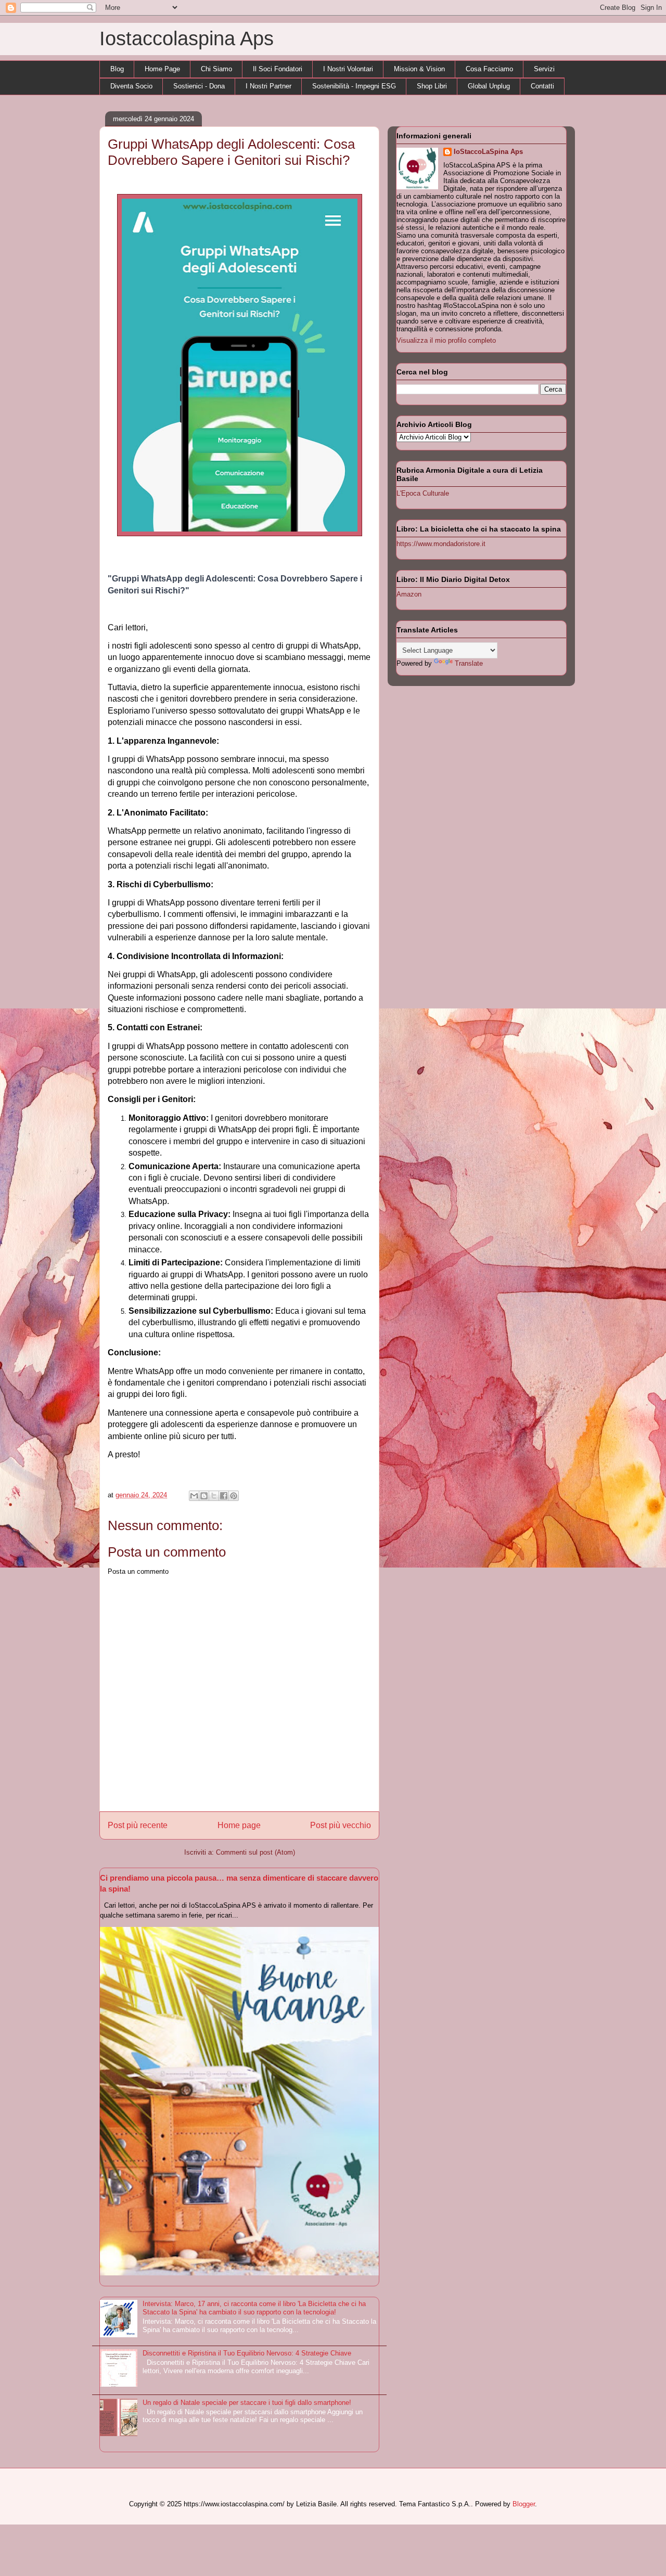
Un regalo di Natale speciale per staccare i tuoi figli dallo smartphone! (247, 2403)
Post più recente (138, 1825)
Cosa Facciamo (489, 69)
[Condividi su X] (214, 1496)
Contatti (542, 86)
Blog (117, 69)
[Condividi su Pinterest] (234, 1496)
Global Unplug (489, 86)
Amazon (409, 594)
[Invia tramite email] (194, 1496)
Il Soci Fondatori (278, 69)
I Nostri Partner (268, 86)
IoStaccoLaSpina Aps (488, 152)
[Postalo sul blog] (204, 1496)
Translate (469, 663)
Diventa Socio (131, 86)
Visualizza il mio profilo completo (446, 340)
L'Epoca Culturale (423, 493)
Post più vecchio (341, 1825)
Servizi (544, 69)
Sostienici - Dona (199, 86)
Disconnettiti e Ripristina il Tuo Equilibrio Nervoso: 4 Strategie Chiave (247, 2353)
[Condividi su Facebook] (224, 1496)
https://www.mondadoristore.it (441, 544)
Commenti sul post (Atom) (255, 1852)
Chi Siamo (216, 69)
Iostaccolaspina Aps (187, 38)
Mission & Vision (419, 69)
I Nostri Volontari (348, 69)
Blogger (524, 2504)
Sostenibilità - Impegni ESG (354, 86)
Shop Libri (432, 86)
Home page (239, 1825)
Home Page (162, 69)
